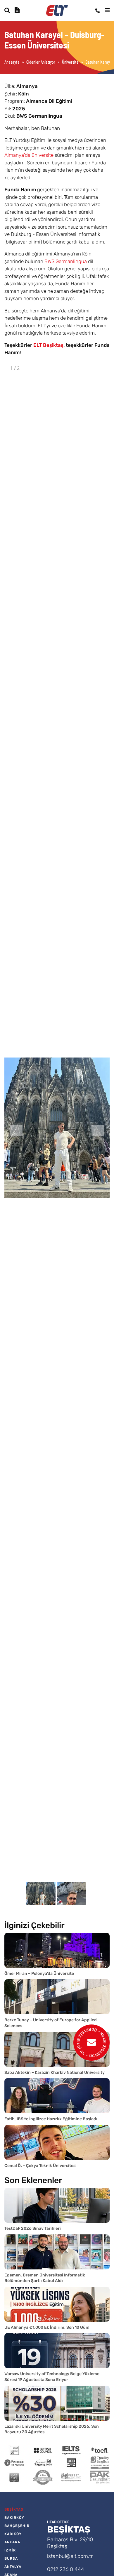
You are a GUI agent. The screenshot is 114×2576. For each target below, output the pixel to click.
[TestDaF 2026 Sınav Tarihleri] (57, 2205)
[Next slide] (98, 1130)
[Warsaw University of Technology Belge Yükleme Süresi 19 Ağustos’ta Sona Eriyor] (57, 2351)
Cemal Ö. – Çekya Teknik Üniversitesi (40, 2166)
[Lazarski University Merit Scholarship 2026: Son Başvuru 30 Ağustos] (57, 2403)
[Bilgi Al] (18, 10)
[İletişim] (98, 11)
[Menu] (107, 10)
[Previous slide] (16, 1130)
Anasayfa (12, 62)
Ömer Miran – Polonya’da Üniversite (39, 1974)
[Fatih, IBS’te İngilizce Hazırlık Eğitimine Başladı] (57, 2096)
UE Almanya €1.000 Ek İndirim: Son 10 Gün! (47, 2327)
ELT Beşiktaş (48, 345)
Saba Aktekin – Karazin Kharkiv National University (55, 2073)
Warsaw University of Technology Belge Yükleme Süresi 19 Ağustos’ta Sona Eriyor (52, 2377)
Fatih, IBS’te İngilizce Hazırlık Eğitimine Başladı (51, 2119)
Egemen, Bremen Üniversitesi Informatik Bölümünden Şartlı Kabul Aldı (45, 2278)
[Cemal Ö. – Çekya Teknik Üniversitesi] (57, 2142)
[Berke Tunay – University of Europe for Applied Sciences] (57, 1997)
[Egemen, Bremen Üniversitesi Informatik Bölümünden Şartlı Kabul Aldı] (57, 2252)
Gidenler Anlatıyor (41, 62)
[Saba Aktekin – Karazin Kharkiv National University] (57, 2049)
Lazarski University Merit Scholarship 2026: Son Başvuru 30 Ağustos (52, 2429)
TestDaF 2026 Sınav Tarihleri (33, 2228)
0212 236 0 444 (66, 2569)
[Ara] (7, 10)
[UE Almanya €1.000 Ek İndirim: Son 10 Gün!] (57, 2304)
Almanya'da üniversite (29, 155)
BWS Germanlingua (66, 261)
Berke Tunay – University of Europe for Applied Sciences (51, 2023)
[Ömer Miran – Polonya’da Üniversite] (57, 1950)
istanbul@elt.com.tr (70, 2556)
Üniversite (70, 62)
